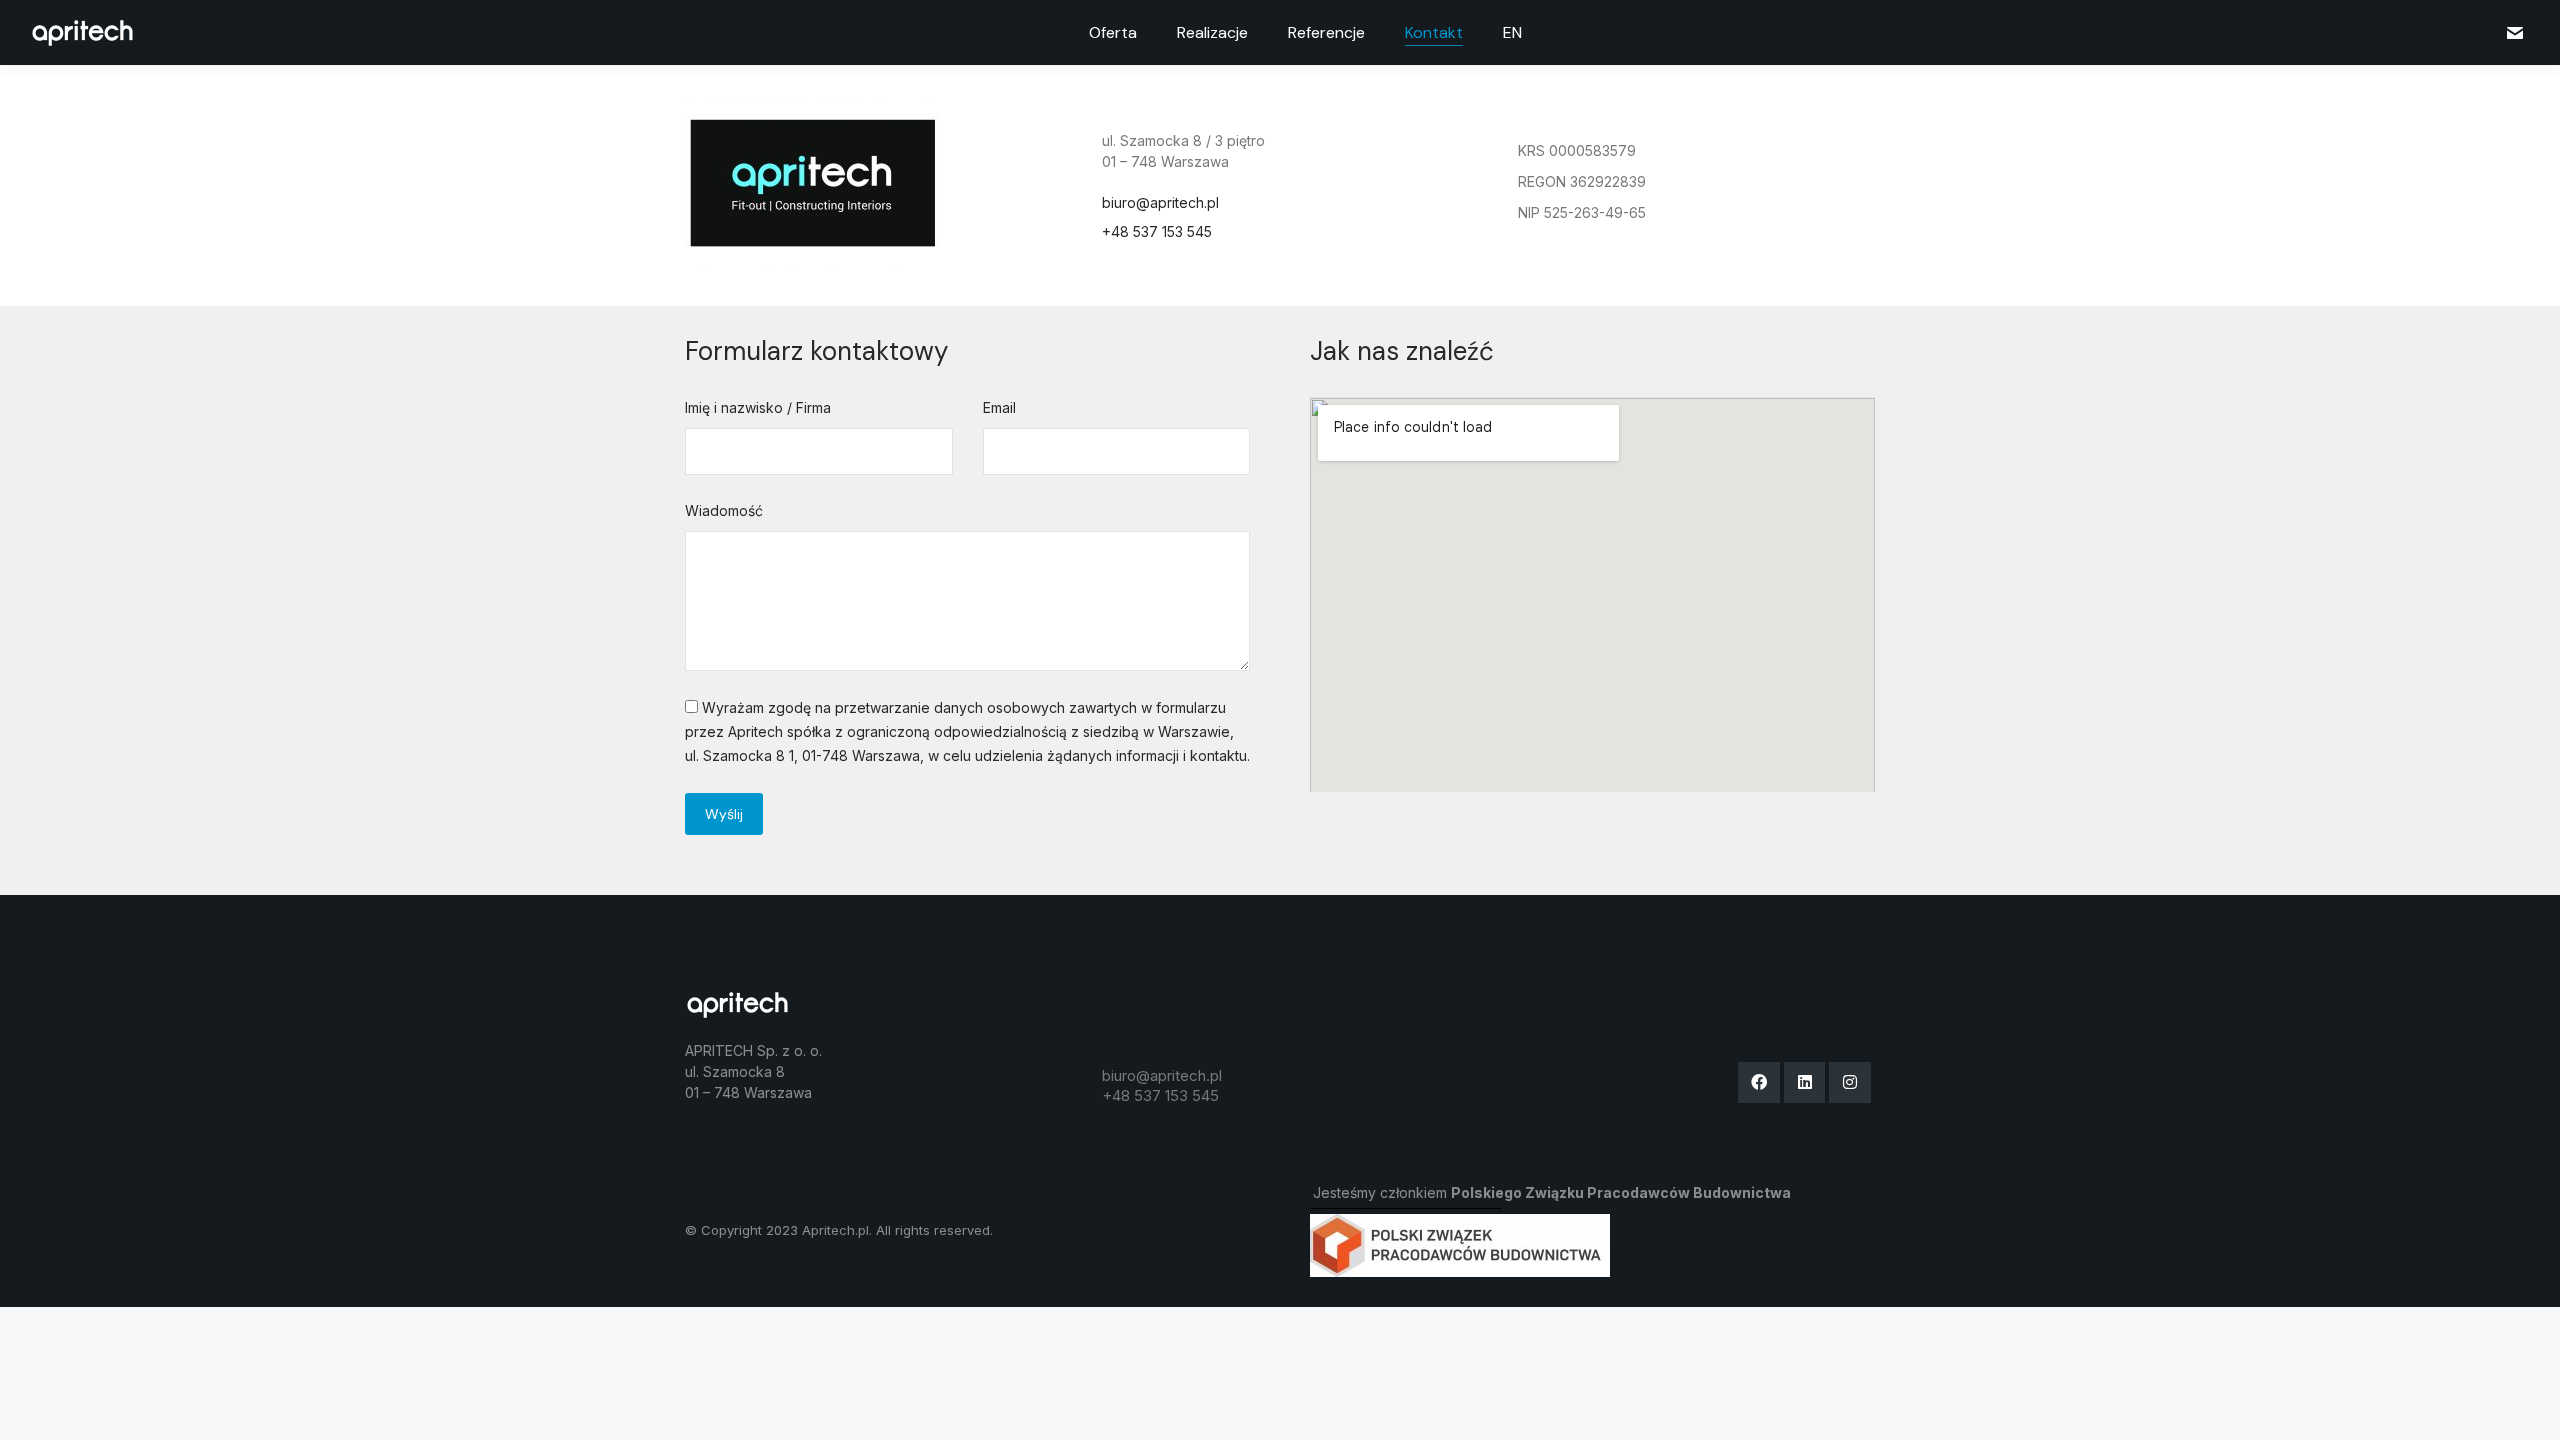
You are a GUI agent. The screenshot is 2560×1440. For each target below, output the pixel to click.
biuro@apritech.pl (1160, 202)
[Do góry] (2530, 1410)
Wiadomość (724, 510)
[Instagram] (1850, 1083)
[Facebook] (1759, 1083)
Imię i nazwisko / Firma (758, 407)
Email (999, 407)
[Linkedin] (1805, 1083)
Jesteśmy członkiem (1552, 1192)
